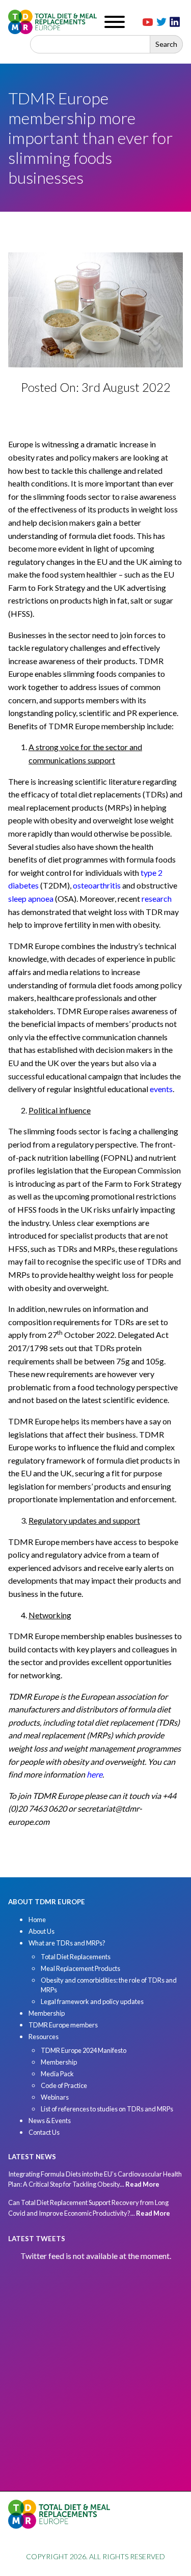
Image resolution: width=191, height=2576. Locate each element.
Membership (47, 2013)
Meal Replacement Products (80, 1968)
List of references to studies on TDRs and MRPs (107, 2109)
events (161, 1089)
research (157, 898)
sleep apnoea (31, 898)
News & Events (50, 2121)
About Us (42, 1931)
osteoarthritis (97, 885)
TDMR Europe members (63, 2025)
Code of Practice (64, 2085)
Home (37, 1920)
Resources (44, 2037)
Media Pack (57, 2074)
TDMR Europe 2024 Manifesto (84, 2050)
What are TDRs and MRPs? (67, 1943)
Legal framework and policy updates (92, 2001)
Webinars (55, 2097)
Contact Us (44, 2132)
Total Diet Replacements (76, 1957)
